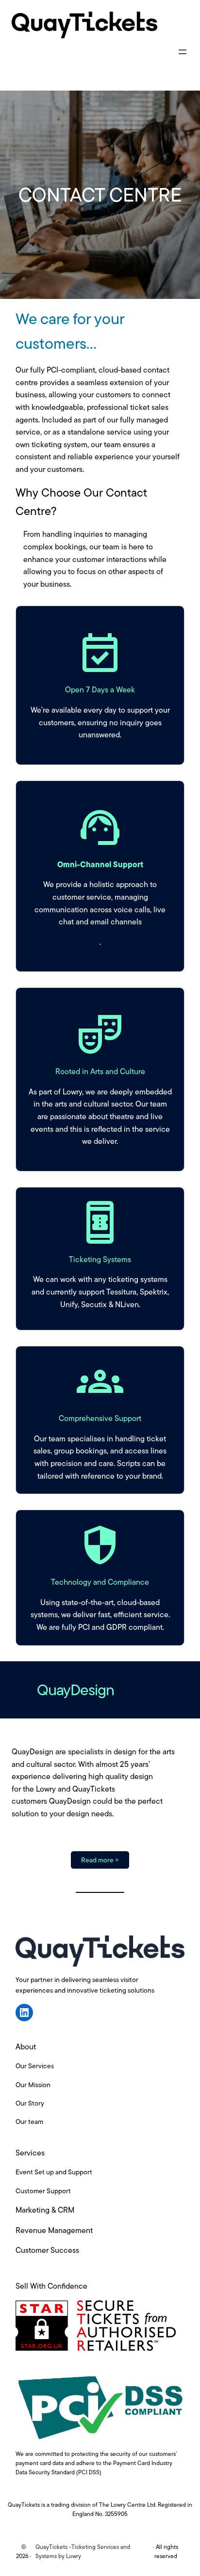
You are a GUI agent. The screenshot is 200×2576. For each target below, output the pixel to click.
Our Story (30, 2103)
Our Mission (33, 2085)
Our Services (35, 2066)
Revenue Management (54, 2230)
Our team (29, 2122)
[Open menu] (183, 52)
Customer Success (47, 2250)
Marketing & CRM (45, 2210)
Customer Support (43, 2191)
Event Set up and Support (54, 2172)
